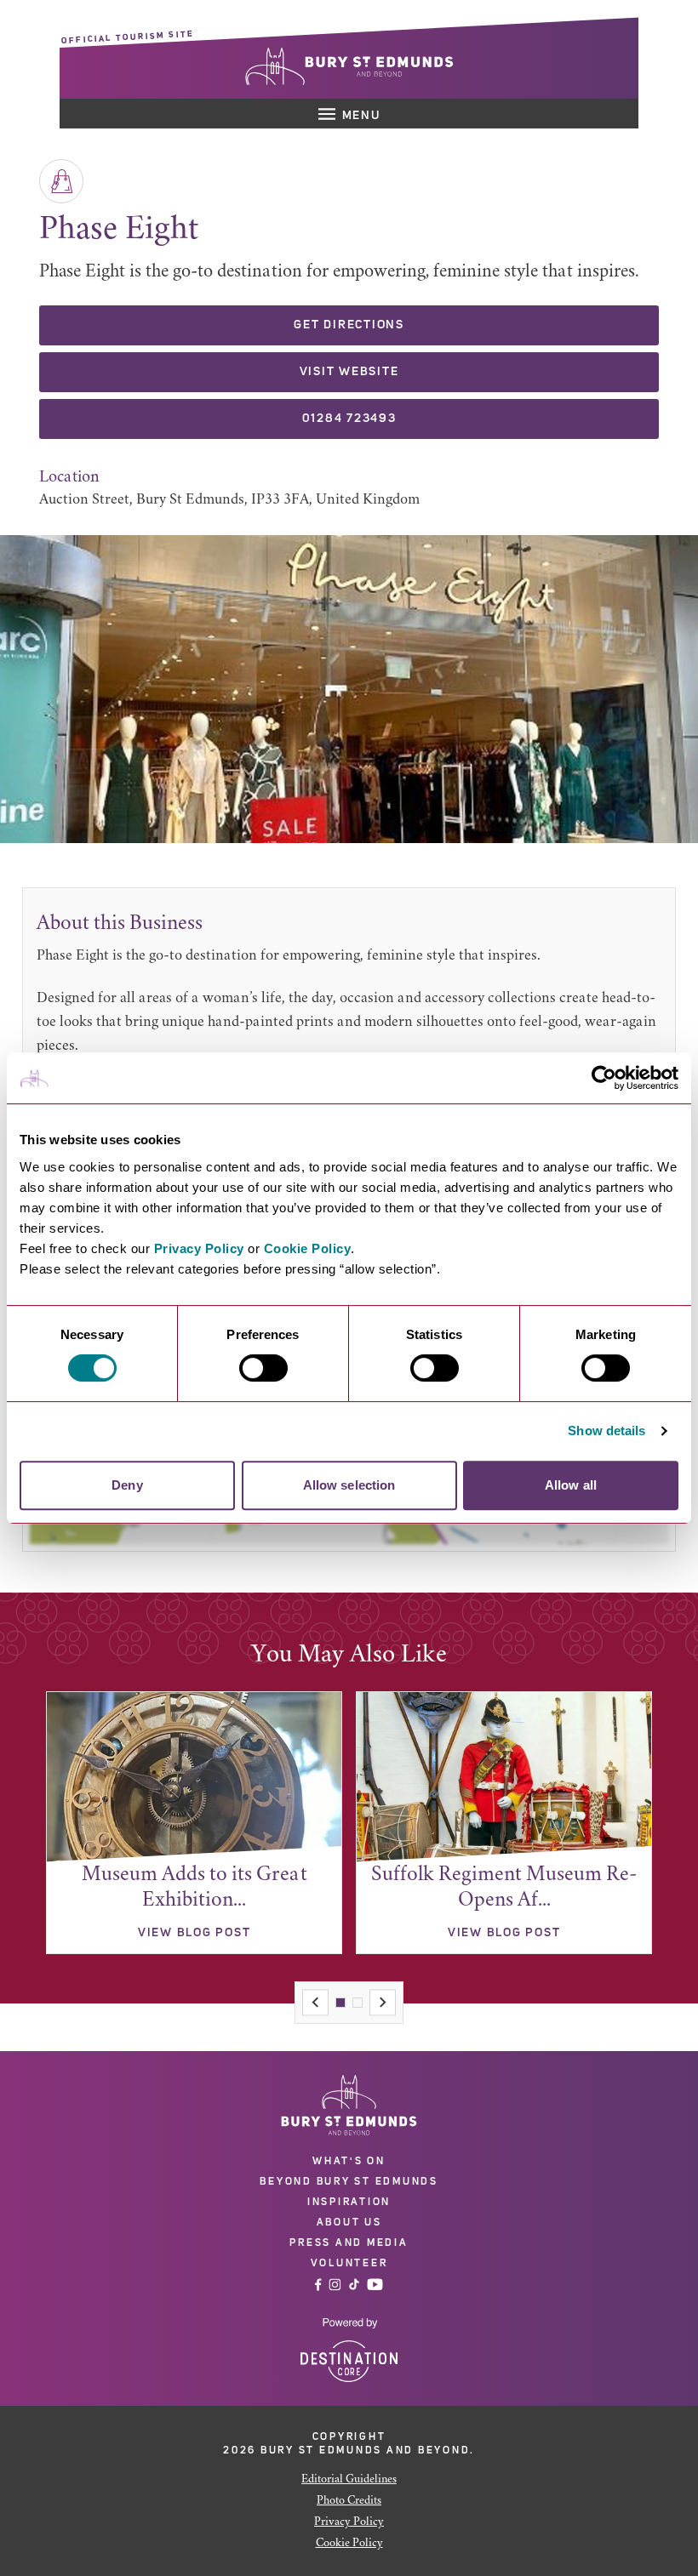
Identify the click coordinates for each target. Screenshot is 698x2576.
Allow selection (349, 1485)
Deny (127, 1485)
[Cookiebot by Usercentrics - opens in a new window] (604, 1078)
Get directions (349, 325)
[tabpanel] (194, 1823)
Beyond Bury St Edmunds (349, 2181)
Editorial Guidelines (349, 2480)
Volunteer (349, 2263)
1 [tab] (340, 2003)
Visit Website (349, 372)
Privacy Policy (199, 1248)
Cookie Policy (308, 1248)
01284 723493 (349, 419)
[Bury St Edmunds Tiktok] (354, 2285)
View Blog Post (195, 1933)
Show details (606, 1430)
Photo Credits (349, 2501)
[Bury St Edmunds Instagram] (335, 2285)
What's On (349, 2161)
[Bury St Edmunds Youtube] (375, 2285)
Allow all (571, 1485)
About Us (349, 2222)
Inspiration (349, 2202)
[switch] (263, 1368)
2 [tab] (358, 2003)
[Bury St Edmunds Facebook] (318, 2285)
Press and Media (349, 2243)
